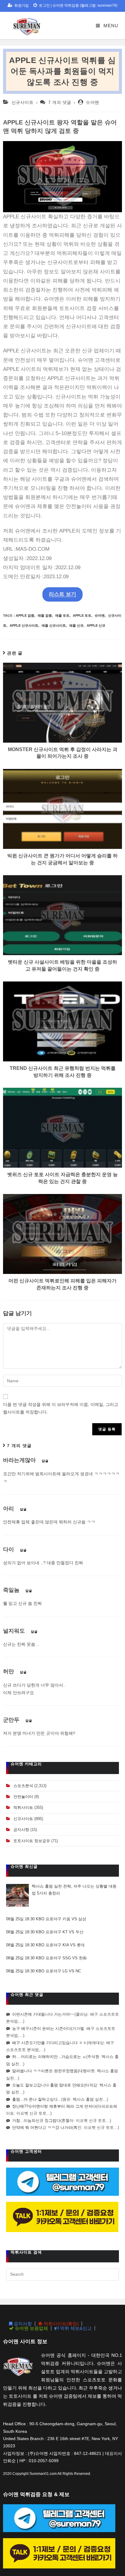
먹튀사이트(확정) (61, 2324)
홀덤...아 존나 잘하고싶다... (37, 2099)
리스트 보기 (62, 594)
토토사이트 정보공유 (32, 1841)
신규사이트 (23, 102)
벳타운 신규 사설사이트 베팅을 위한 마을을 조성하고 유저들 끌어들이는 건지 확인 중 (62, 965)
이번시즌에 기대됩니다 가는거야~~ (43, 2014)
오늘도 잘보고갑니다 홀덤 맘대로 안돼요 (48, 2085)
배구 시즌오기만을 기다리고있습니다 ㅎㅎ (49, 2043)
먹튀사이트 (23, 1807)
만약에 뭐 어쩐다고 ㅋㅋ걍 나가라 (42, 2127)
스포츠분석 (23, 1786)
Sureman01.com (43, 2474)
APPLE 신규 (96, 625)
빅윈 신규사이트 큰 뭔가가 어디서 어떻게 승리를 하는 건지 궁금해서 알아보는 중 (62, 859)
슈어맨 (93, 102)
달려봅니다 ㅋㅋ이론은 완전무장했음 (45, 2071)
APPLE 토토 (82, 615)
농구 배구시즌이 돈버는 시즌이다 (42, 2028)
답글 (45, 1461)
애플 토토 (62, 615)
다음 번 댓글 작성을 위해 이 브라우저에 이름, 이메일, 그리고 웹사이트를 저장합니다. (61, 1408)
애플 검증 (45, 615)
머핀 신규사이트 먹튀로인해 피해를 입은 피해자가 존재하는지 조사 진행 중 (62, 1284)
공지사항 (21, 1830)
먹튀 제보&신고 (75, 2328)
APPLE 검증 (25, 615)
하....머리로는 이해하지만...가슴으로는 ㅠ (49, 2057)
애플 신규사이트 (54, 625)
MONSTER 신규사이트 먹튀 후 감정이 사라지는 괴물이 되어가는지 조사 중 (63, 753)
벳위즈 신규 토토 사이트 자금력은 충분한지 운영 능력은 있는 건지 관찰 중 (62, 1178)
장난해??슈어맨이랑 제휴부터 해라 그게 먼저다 (54, 2106)
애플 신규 (76, 625)
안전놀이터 (23, 1797)
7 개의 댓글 (60, 102)
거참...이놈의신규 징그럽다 (36, 2121)
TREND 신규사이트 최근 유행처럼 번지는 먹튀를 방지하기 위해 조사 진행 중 (63, 1072)
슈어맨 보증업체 (31, 2328)
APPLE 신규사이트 (24, 625)
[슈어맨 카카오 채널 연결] (62, 2216)
